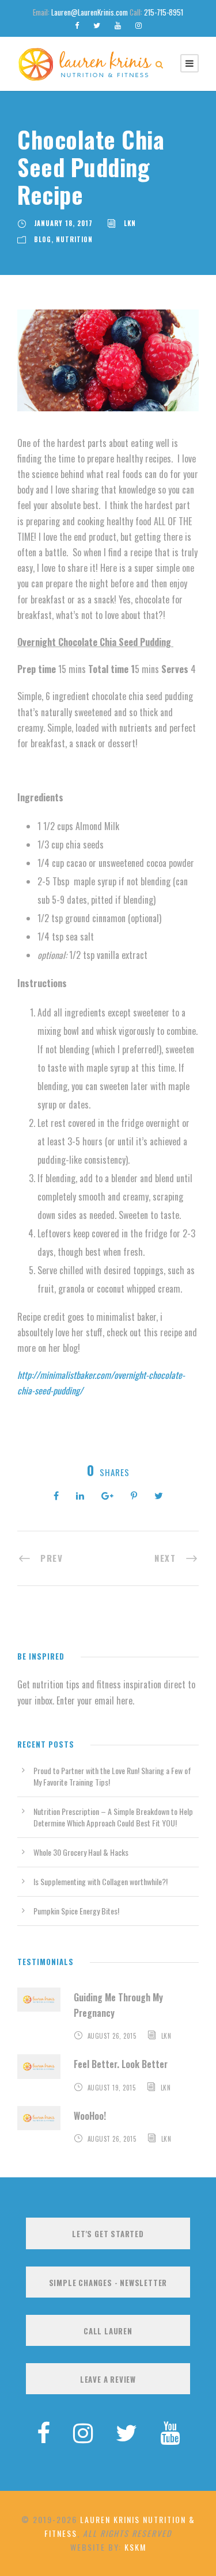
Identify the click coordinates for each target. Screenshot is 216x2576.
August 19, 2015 (112, 2088)
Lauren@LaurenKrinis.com (90, 12)
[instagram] (139, 25)
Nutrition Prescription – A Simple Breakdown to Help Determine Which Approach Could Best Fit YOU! (113, 1817)
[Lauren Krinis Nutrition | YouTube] (170, 2431)
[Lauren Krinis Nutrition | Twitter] (126, 2431)
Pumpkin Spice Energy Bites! (76, 1911)
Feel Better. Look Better (121, 2064)
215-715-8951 (164, 12)
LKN (130, 223)
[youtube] (118, 25)
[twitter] (97, 25)
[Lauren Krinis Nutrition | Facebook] (43, 2431)
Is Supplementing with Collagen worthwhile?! (101, 1881)
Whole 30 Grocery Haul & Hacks (81, 1852)
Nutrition (74, 239)
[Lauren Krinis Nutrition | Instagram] (83, 2431)
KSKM (135, 2547)
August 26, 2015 (112, 2036)
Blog (43, 239)
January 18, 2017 (63, 223)
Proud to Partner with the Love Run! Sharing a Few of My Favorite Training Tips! (112, 1776)
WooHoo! (90, 2116)
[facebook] (77, 25)
